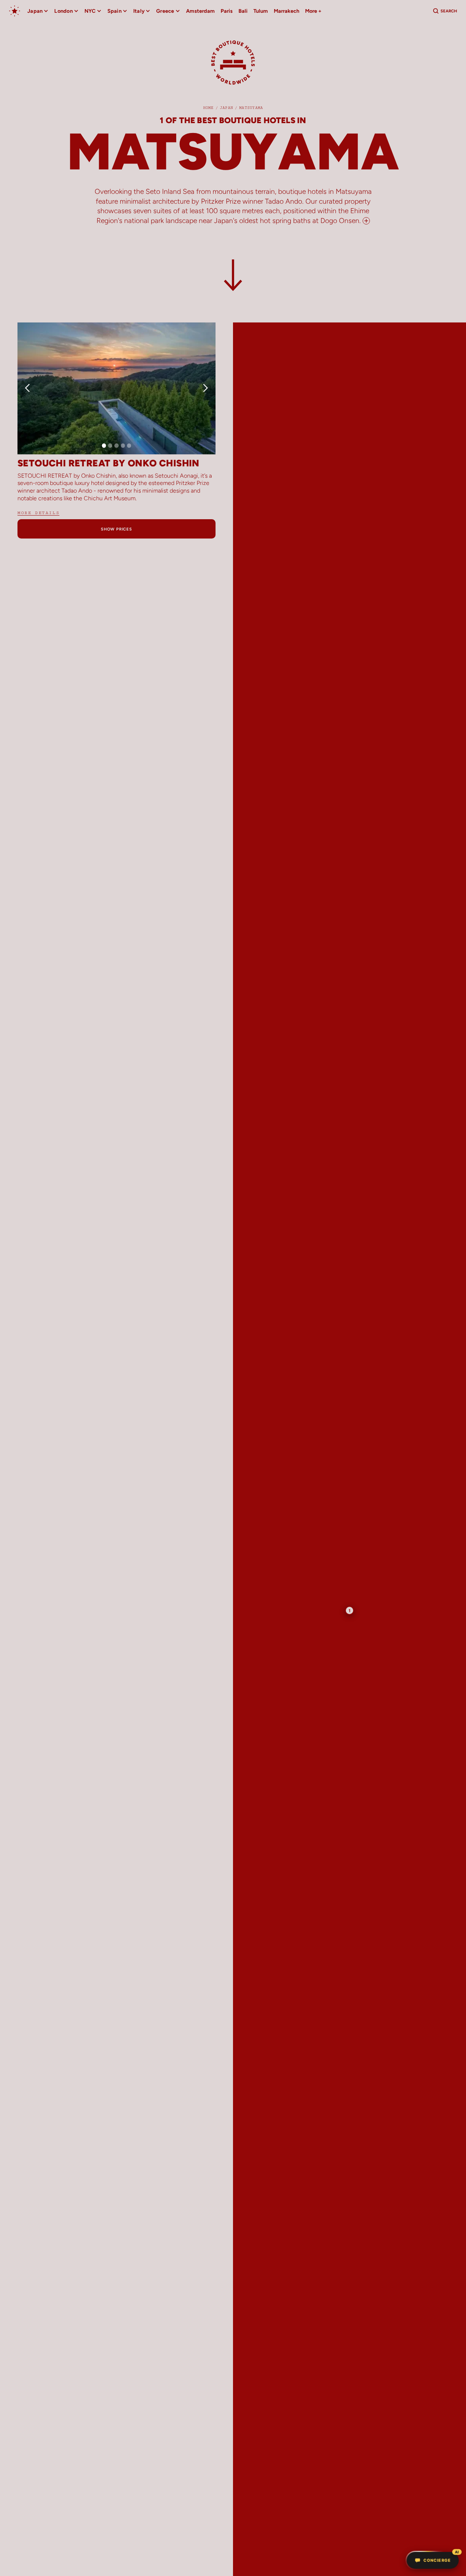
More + (313, 11)
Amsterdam (200, 11)
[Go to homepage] (15, 11)
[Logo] (233, 66)
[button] (38, 11)
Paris (227, 11)
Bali (243, 11)
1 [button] (350, 1610)
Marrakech (287, 11)
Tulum (261, 11)
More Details (38, 513)
